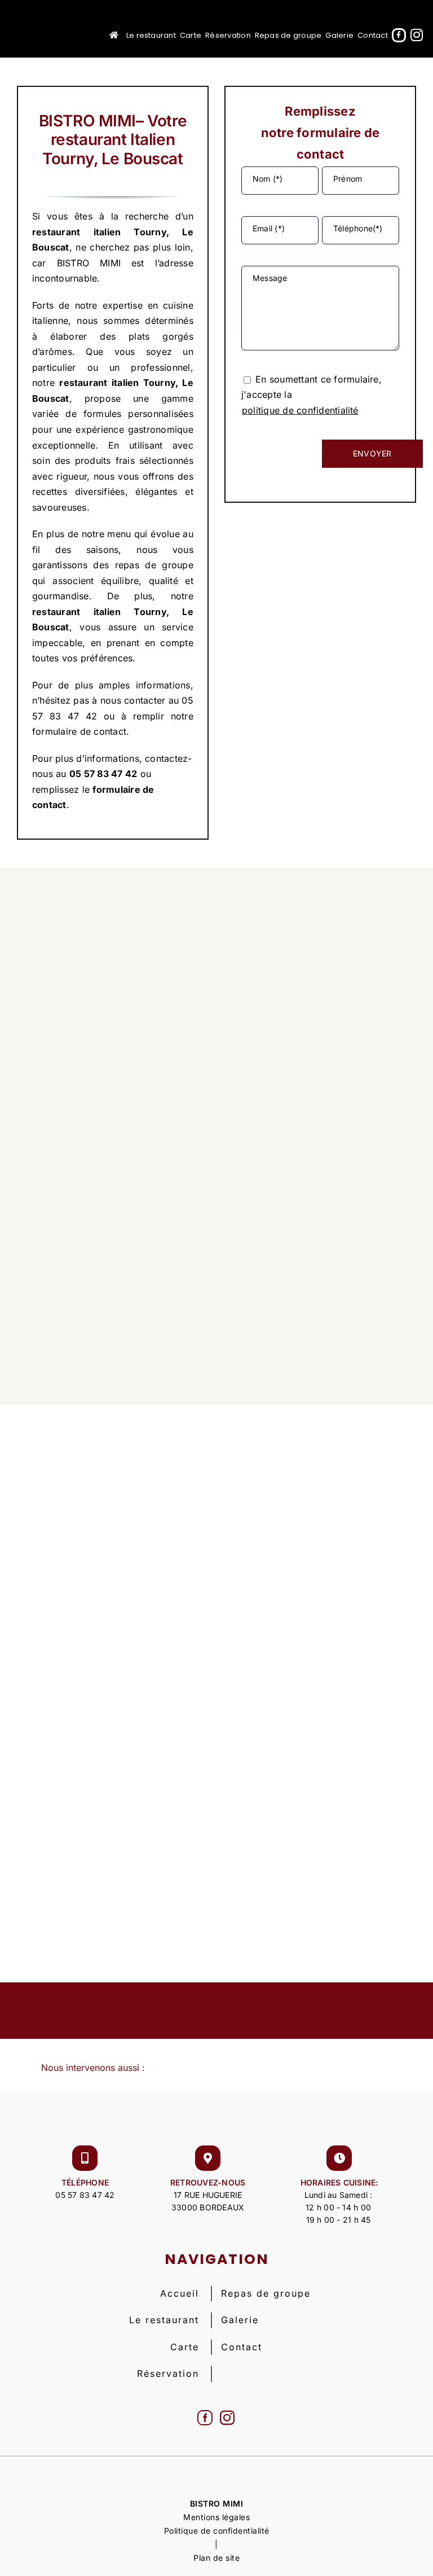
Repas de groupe (266, 2293)
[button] (216, 2068)
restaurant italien (76, 232)
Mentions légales (216, 2517)
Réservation (168, 2373)
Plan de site (216, 2558)
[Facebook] (205, 2418)
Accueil (180, 2293)
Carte (185, 2347)
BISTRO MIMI (217, 2503)
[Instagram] (227, 2418)
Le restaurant (164, 2320)
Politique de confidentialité (217, 2531)
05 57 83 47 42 (85, 2195)
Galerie (240, 2320)
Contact (242, 2347)
